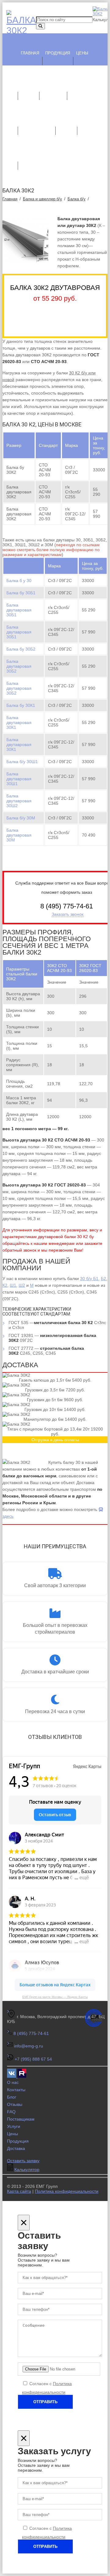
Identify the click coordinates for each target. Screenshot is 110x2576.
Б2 (103, 1279)
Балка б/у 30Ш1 (22, 762)
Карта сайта (19, 2191)
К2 (5, 1285)
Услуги (28, 88)
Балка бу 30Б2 (21, 649)
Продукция (58, 53)
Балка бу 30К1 (21, 705)
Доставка (53, 88)
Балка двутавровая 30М (19, 835)
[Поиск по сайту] (40, 26)
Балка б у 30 (19, 581)
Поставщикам (37, 123)
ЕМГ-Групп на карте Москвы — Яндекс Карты (55, 1997)
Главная (30, 53)
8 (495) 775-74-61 (31, 2033)
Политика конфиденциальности (67, 2191)
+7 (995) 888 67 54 (33, 2059)
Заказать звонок (68, 914)
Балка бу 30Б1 (21, 593)
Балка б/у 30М (21, 818)
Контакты (91, 123)
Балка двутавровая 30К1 (19, 722)
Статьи (66, 123)
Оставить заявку (23, 2161)
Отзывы (15, 2104)
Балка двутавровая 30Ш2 (19, 801)
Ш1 (13, 1285)
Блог (12, 2097)
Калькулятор (35, 158)
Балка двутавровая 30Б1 (19, 610)
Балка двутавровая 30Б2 (19, 666)
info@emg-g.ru (29, 2046)
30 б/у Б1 (89, 1279)
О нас (76, 88)
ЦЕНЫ (82, 53)
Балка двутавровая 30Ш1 (19, 779)
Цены (13, 2134)
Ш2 (22, 1285)
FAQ (11, 2112)
